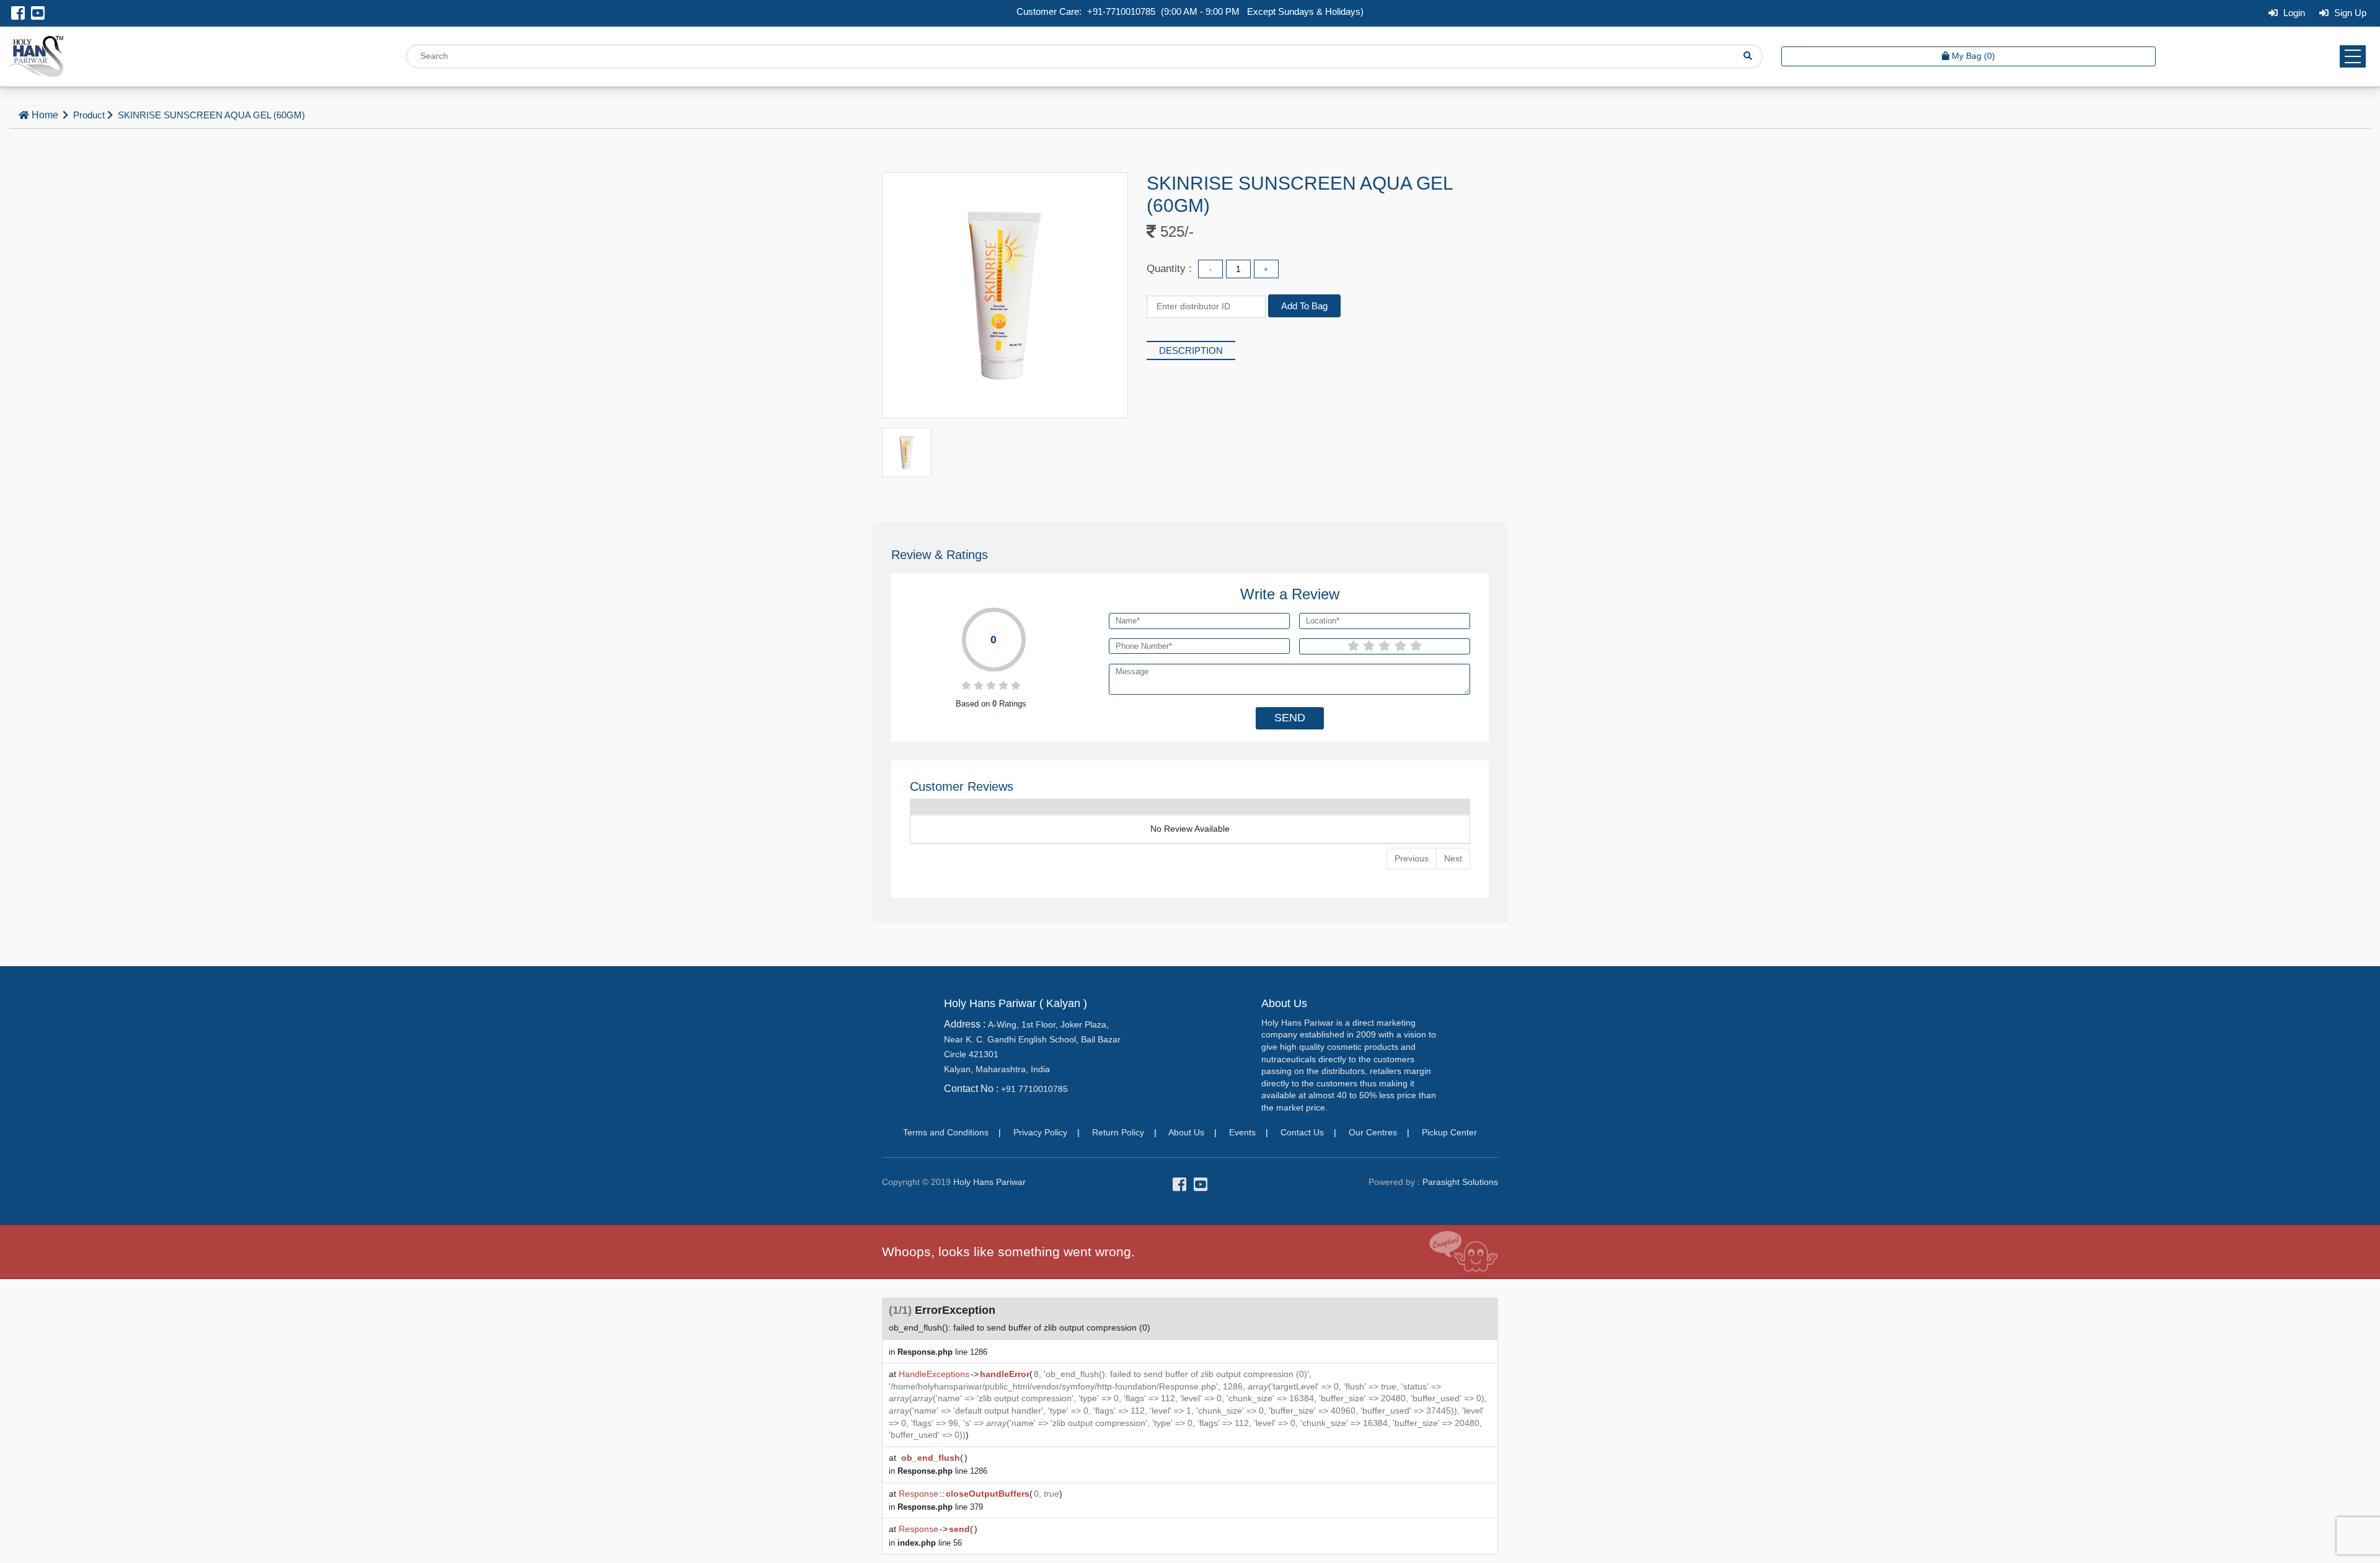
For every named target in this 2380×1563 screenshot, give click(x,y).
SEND (1290, 718)
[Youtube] (38, 15)
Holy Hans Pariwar (989, 1182)
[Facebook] (18, 15)
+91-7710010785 (1121, 11)
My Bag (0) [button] (1973, 56)
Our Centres (1373, 1132)
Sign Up (2349, 13)
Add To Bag (1304, 306)
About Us (1186, 1132)
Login (2293, 13)
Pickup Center (1449, 1132)
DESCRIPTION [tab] (1191, 350)
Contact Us (1302, 1132)
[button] (2353, 56)
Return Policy (1118, 1132)
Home (45, 115)
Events (1242, 1132)
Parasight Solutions (1460, 1182)
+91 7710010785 (1034, 1089)
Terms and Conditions (946, 1132)
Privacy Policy (1040, 1132)
